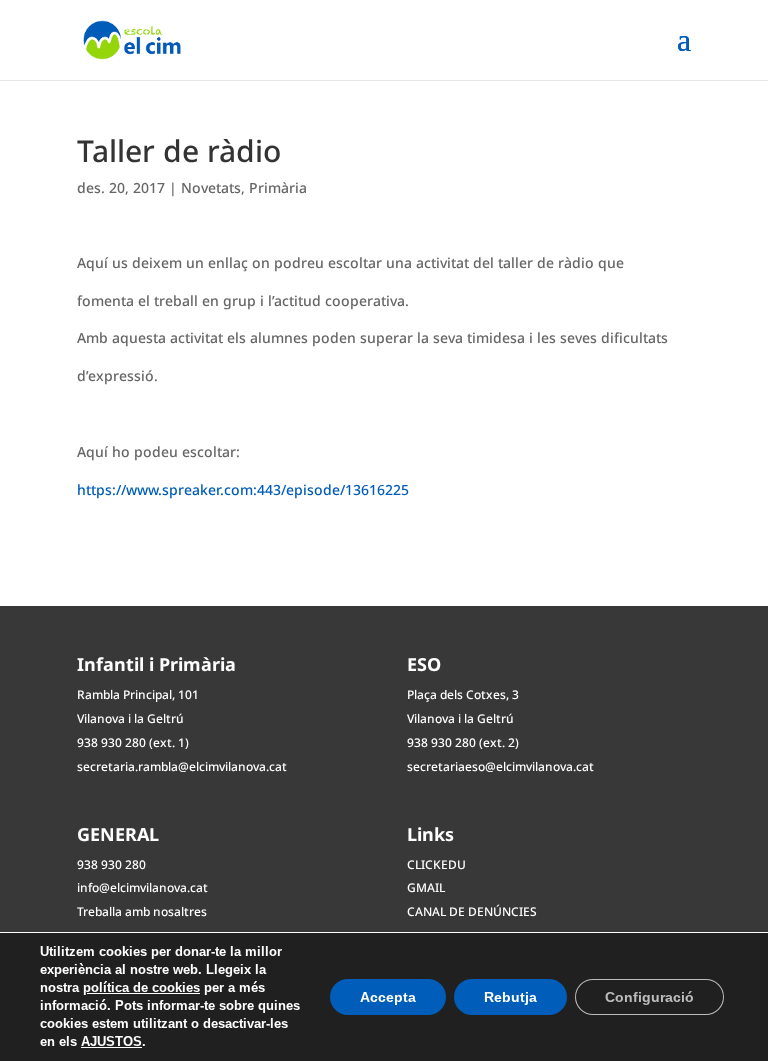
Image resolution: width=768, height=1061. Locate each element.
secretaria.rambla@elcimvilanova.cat (182, 766)
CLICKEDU (436, 864)
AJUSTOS (111, 1041)
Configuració (649, 997)
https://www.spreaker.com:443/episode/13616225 (243, 489)
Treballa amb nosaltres (142, 911)
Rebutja (510, 997)
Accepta (388, 997)
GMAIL (426, 887)
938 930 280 (111, 864)
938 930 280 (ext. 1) (133, 742)
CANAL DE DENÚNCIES (472, 911)
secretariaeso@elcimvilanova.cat (500, 766)
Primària (278, 187)
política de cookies (141, 987)
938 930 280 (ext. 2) (463, 742)
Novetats (211, 187)
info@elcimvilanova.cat (142, 887)
